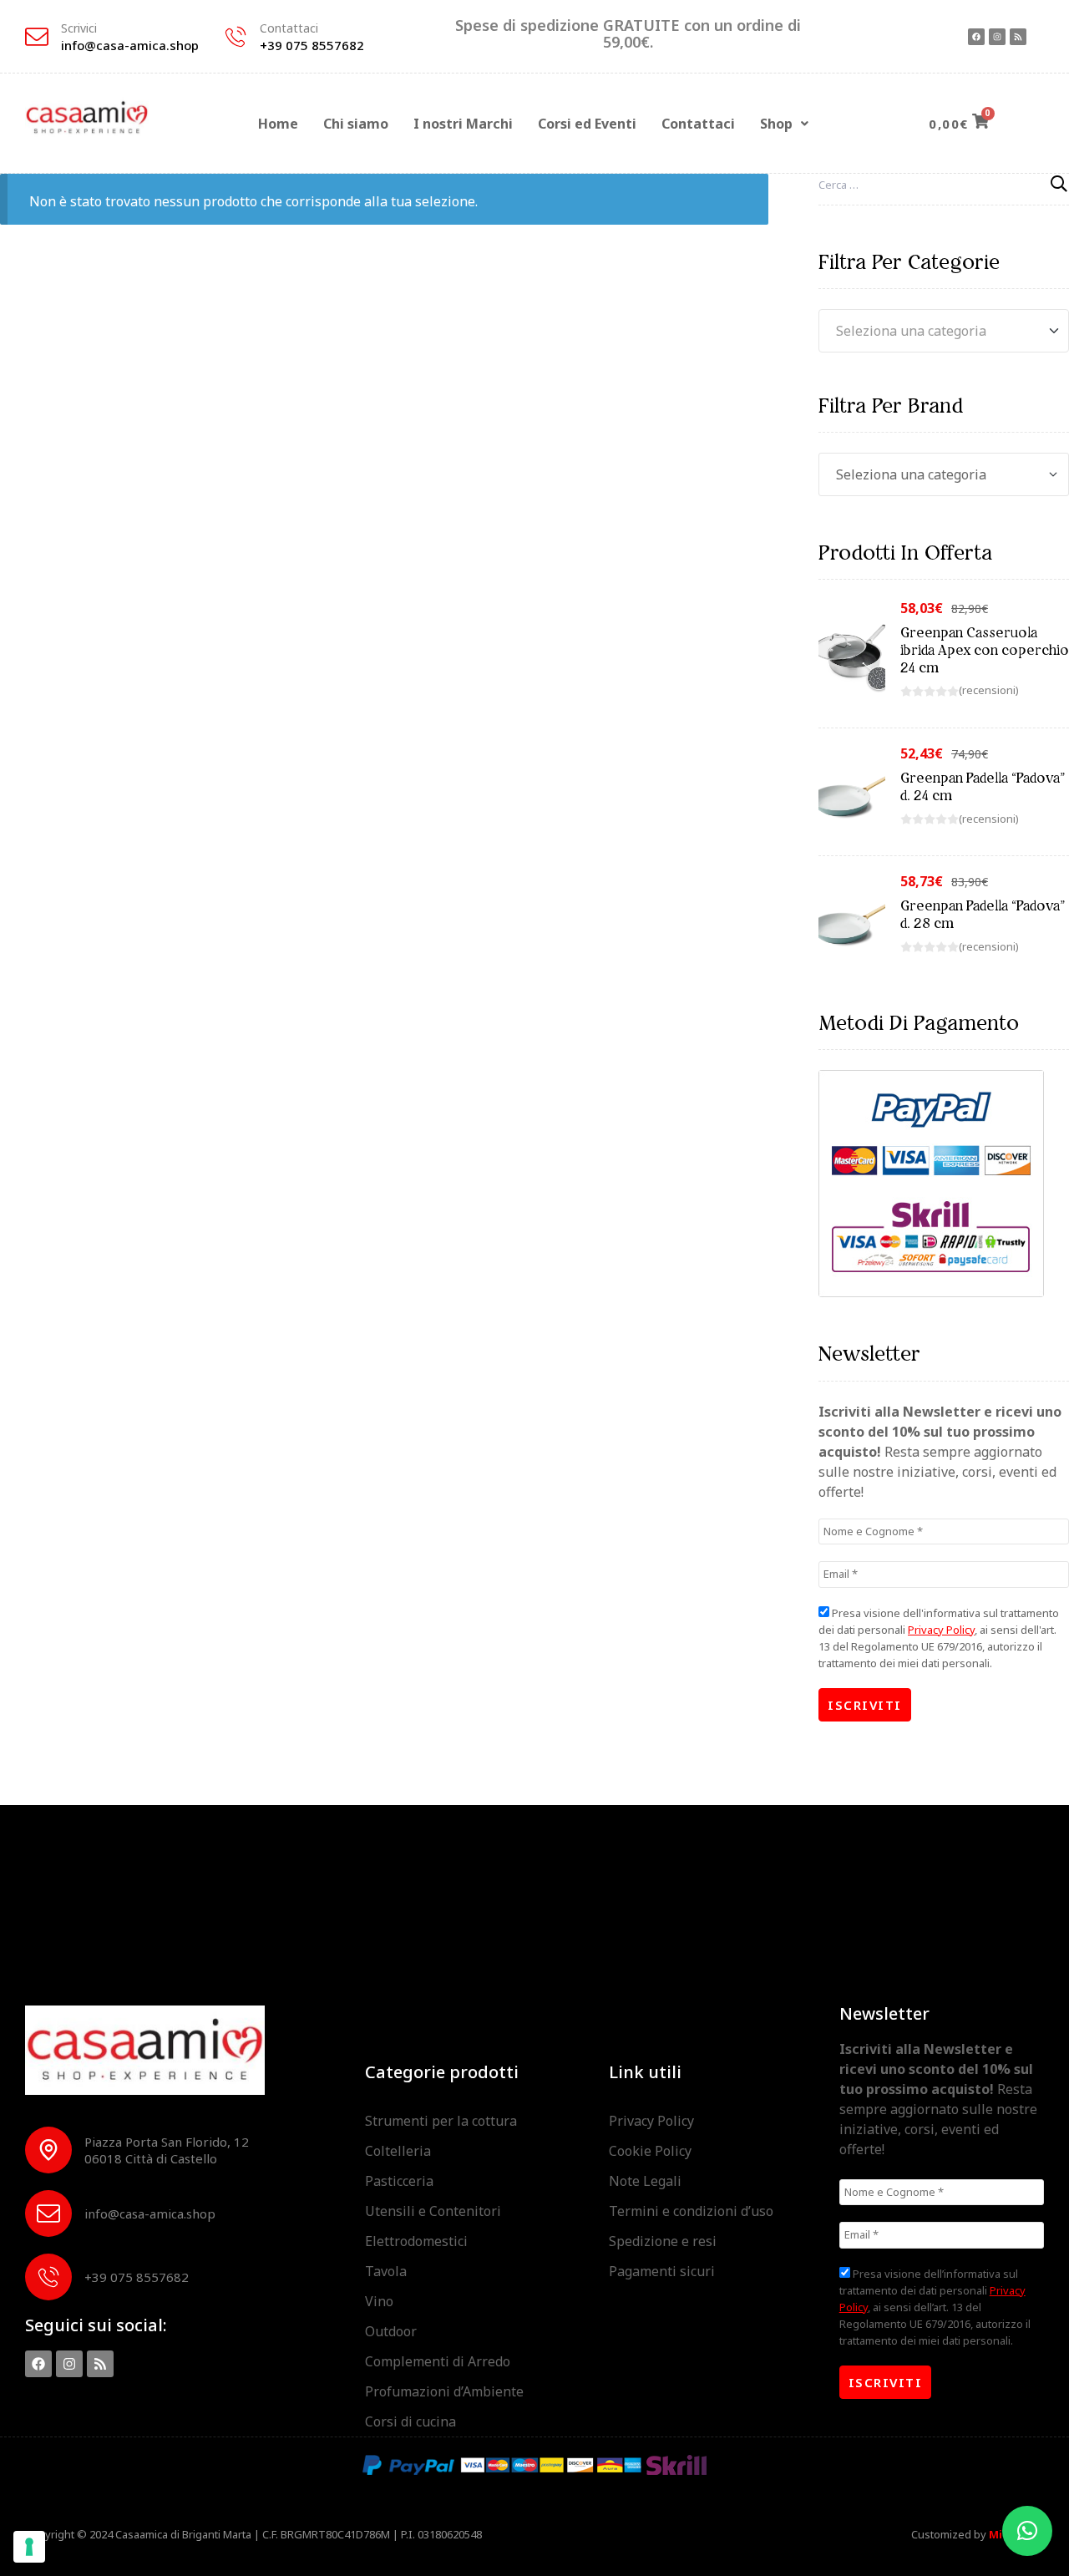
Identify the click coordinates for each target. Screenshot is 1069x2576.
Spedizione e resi (663, 2241)
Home (278, 124)
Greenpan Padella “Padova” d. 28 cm (983, 914)
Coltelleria (398, 2151)
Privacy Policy (941, 1630)
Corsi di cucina (410, 2421)
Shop (776, 124)
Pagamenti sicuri (662, 2271)
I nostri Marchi (463, 124)
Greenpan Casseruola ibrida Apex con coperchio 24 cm (985, 650)
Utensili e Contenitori (433, 2211)
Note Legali (645, 2181)
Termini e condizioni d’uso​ (691, 2211)
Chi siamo (356, 124)
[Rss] (1018, 37)
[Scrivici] (37, 37)
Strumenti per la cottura (441, 2121)
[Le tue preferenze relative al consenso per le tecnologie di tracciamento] (29, 2547)
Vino (379, 2301)
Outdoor (391, 2331)
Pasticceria (399, 2181)
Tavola (386, 2271)
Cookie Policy (650, 2151)
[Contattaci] (236, 37)
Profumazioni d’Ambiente (444, 2391)
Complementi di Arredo (438, 2361)
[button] (784, 124)
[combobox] (944, 331)
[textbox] (944, 331)
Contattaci (289, 28)
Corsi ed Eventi (587, 124)
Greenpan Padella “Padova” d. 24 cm (983, 786)
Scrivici (79, 28)
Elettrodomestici (416, 2241)
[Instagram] (997, 37)
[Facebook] (976, 37)
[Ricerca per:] (944, 184)
